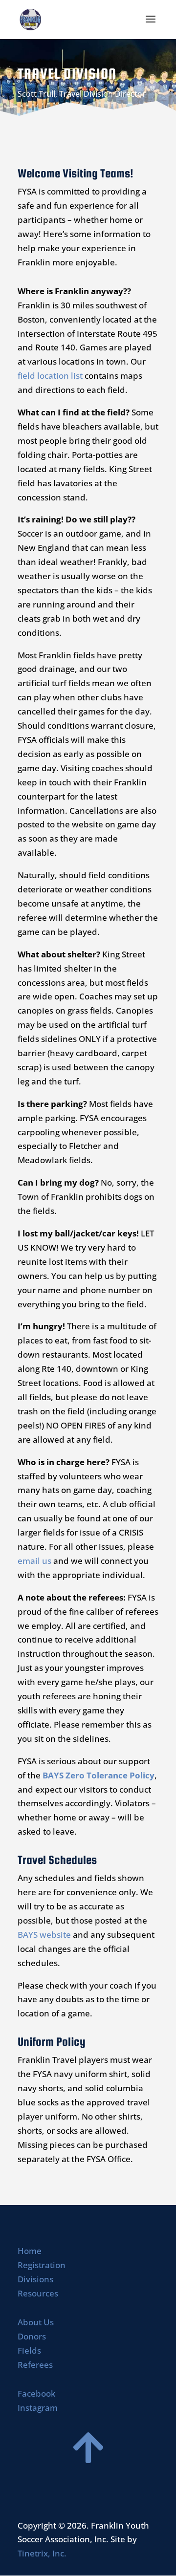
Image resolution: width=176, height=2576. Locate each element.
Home (30, 2251)
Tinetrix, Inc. (42, 2553)
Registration (42, 2265)
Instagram (38, 2408)
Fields (29, 2350)
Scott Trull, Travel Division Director (82, 94)
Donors (32, 2336)
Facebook (36, 2393)
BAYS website (44, 1935)
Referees (35, 2365)
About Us (36, 2322)
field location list (50, 376)
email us (34, 1561)
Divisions (35, 2279)
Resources (38, 2293)
